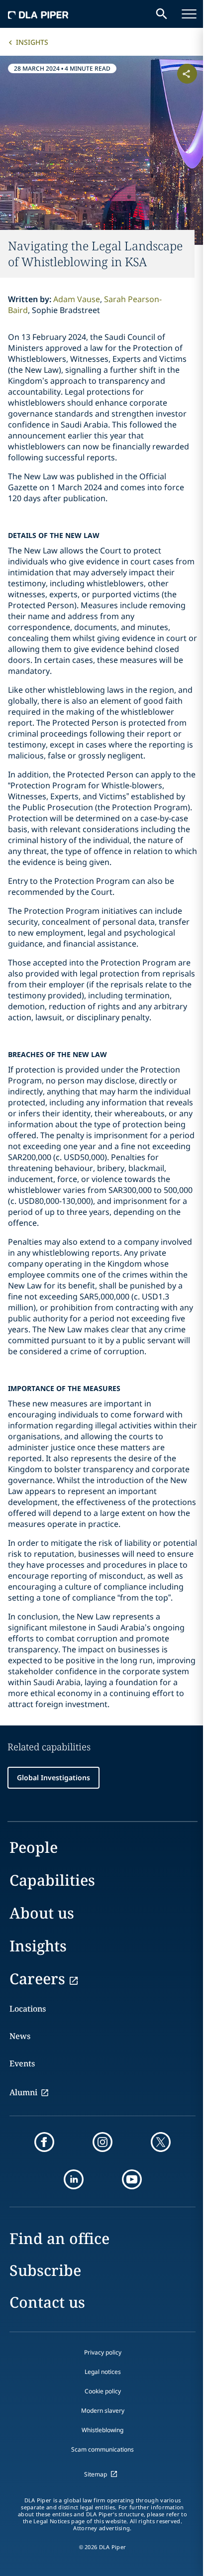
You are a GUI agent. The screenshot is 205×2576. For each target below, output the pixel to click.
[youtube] (132, 2179)
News (20, 2036)
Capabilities (52, 1880)
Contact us (47, 2302)
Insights (32, 42)
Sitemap (96, 2474)
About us (42, 1913)
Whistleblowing (102, 2430)
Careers (37, 1979)
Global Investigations (53, 1777)
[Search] (162, 14)
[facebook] (44, 2142)
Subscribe (45, 2270)
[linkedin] (74, 2179)
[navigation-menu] (189, 14)
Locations (28, 2009)
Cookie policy (103, 2391)
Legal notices (103, 2372)
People (34, 1847)
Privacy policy (103, 2352)
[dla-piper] (38, 14)
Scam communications (102, 2449)
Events (22, 2063)
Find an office (59, 2238)
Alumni (23, 2092)
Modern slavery (103, 2411)
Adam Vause (77, 299)
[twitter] (161, 2142)
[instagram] (102, 2142)
